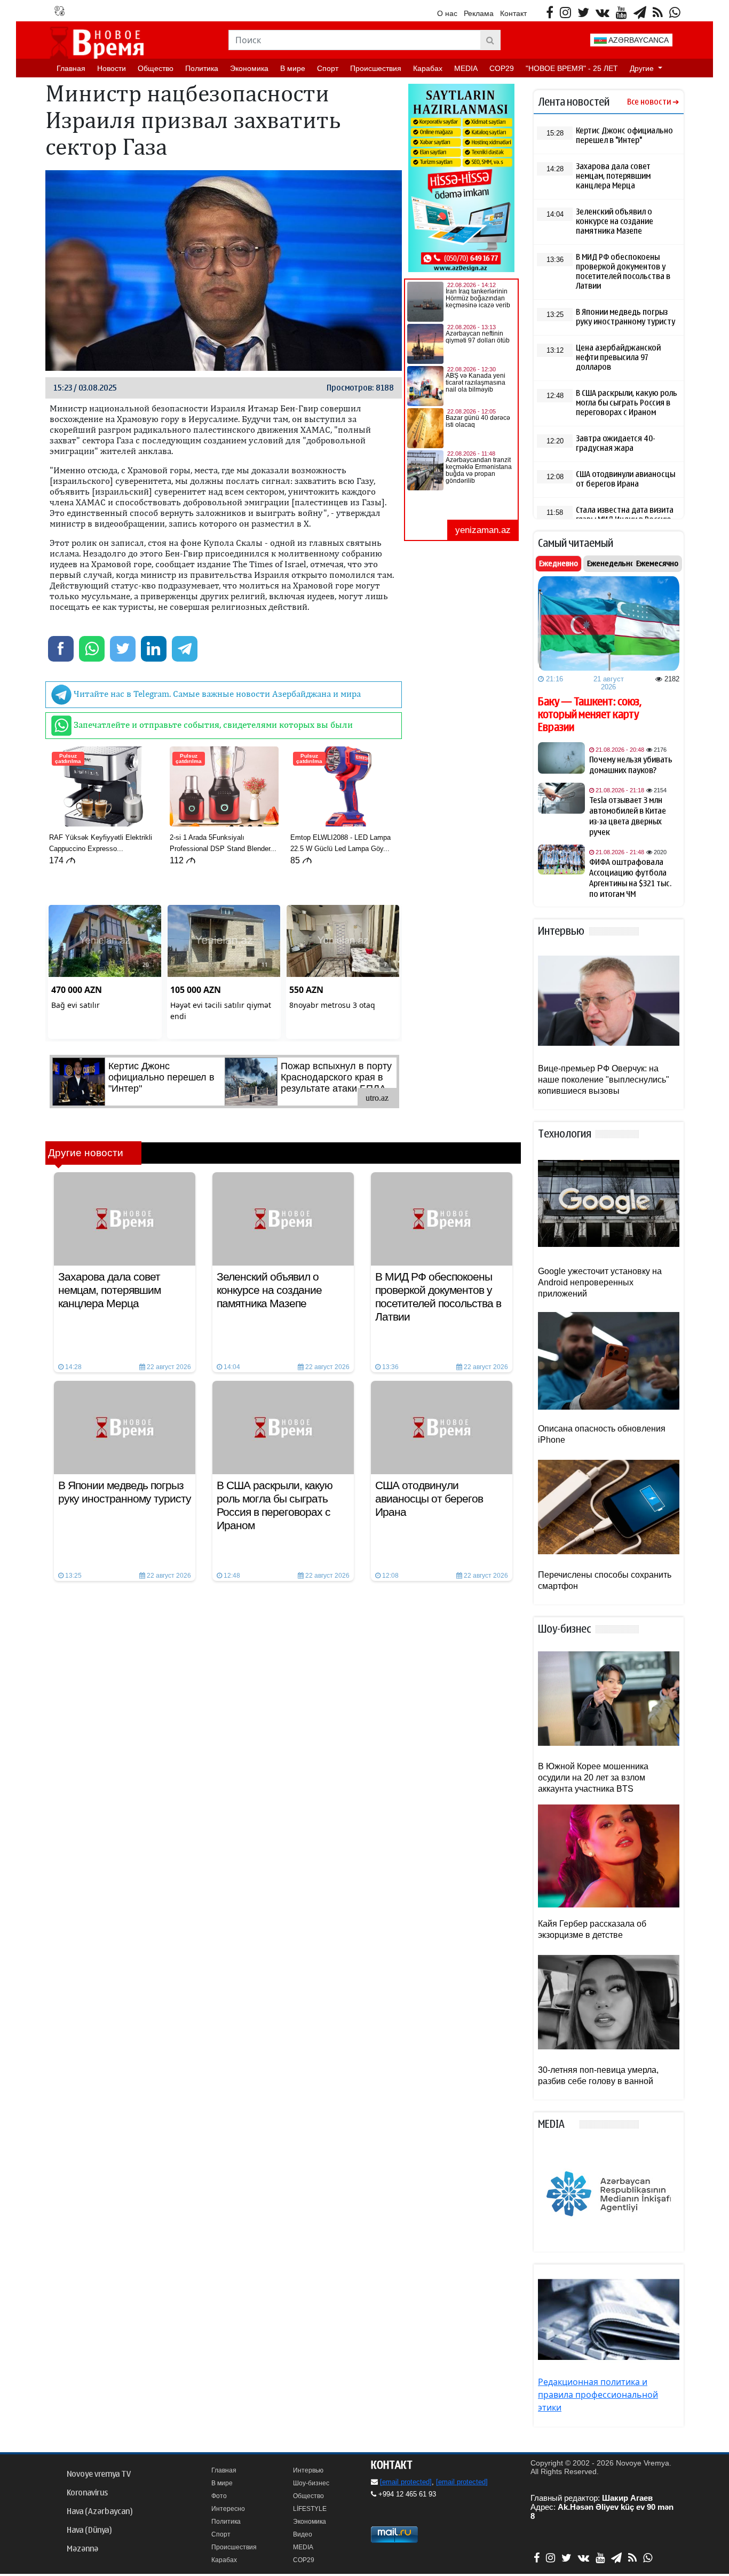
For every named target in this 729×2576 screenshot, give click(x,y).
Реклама (479, 13)
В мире (293, 68)
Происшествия (376, 68)
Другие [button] (643, 68)
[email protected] (406, 2482)
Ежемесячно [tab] (657, 563)
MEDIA (466, 68)
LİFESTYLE (310, 2509)
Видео (303, 2534)
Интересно (228, 2509)
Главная (71, 68)
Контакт (513, 13)
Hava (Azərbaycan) (100, 2511)
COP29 (502, 68)
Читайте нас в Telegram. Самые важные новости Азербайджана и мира (216, 694)
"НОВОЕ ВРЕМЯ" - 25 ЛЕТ (572, 68)
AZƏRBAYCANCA (638, 40)
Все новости (649, 102)
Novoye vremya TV (99, 2474)
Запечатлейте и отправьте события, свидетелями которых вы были (212, 725)
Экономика (249, 68)
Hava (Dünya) (89, 2530)
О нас (447, 13)
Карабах (428, 68)
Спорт (328, 68)
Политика (202, 68)
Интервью (308, 2470)
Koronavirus (87, 2493)
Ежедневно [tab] (558, 563)
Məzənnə (82, 2549)
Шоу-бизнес (311, 2483)
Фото (219, 2496)
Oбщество (156, 68)
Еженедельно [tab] (611, 563)
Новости (112, 68)
